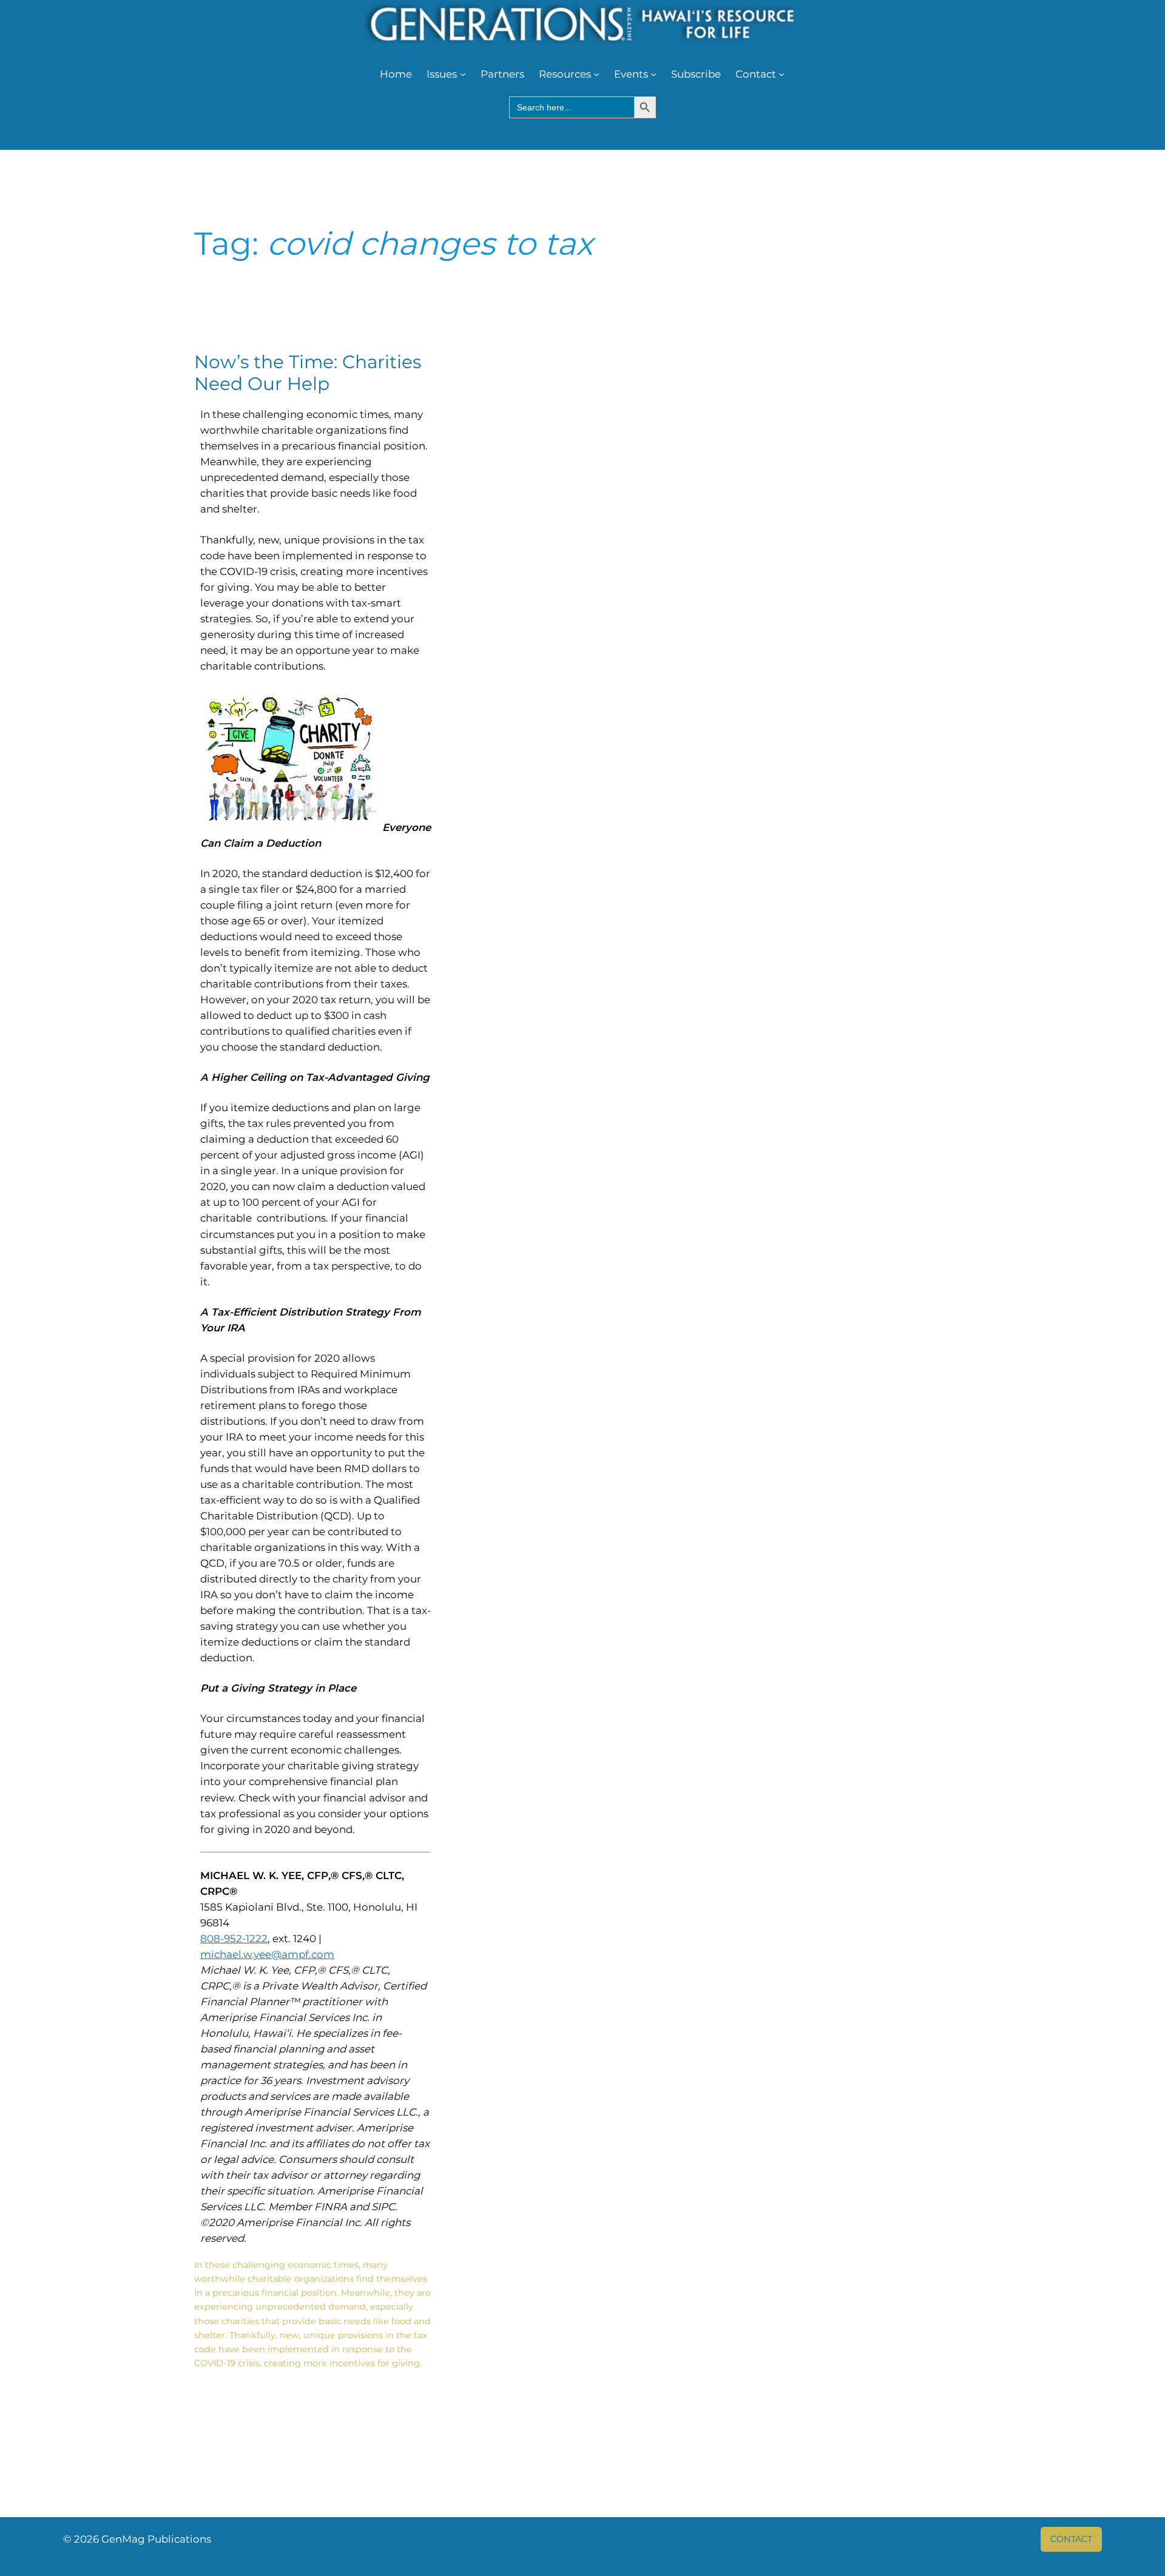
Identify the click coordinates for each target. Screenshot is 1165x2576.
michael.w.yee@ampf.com (267, 1954)
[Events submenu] (653, 74)
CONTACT (1071, 2539)
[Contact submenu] (782, 74)
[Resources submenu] (596, 74)
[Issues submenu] (463, 74)
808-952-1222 (234, 1939)
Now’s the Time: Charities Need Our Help (308, 373)
